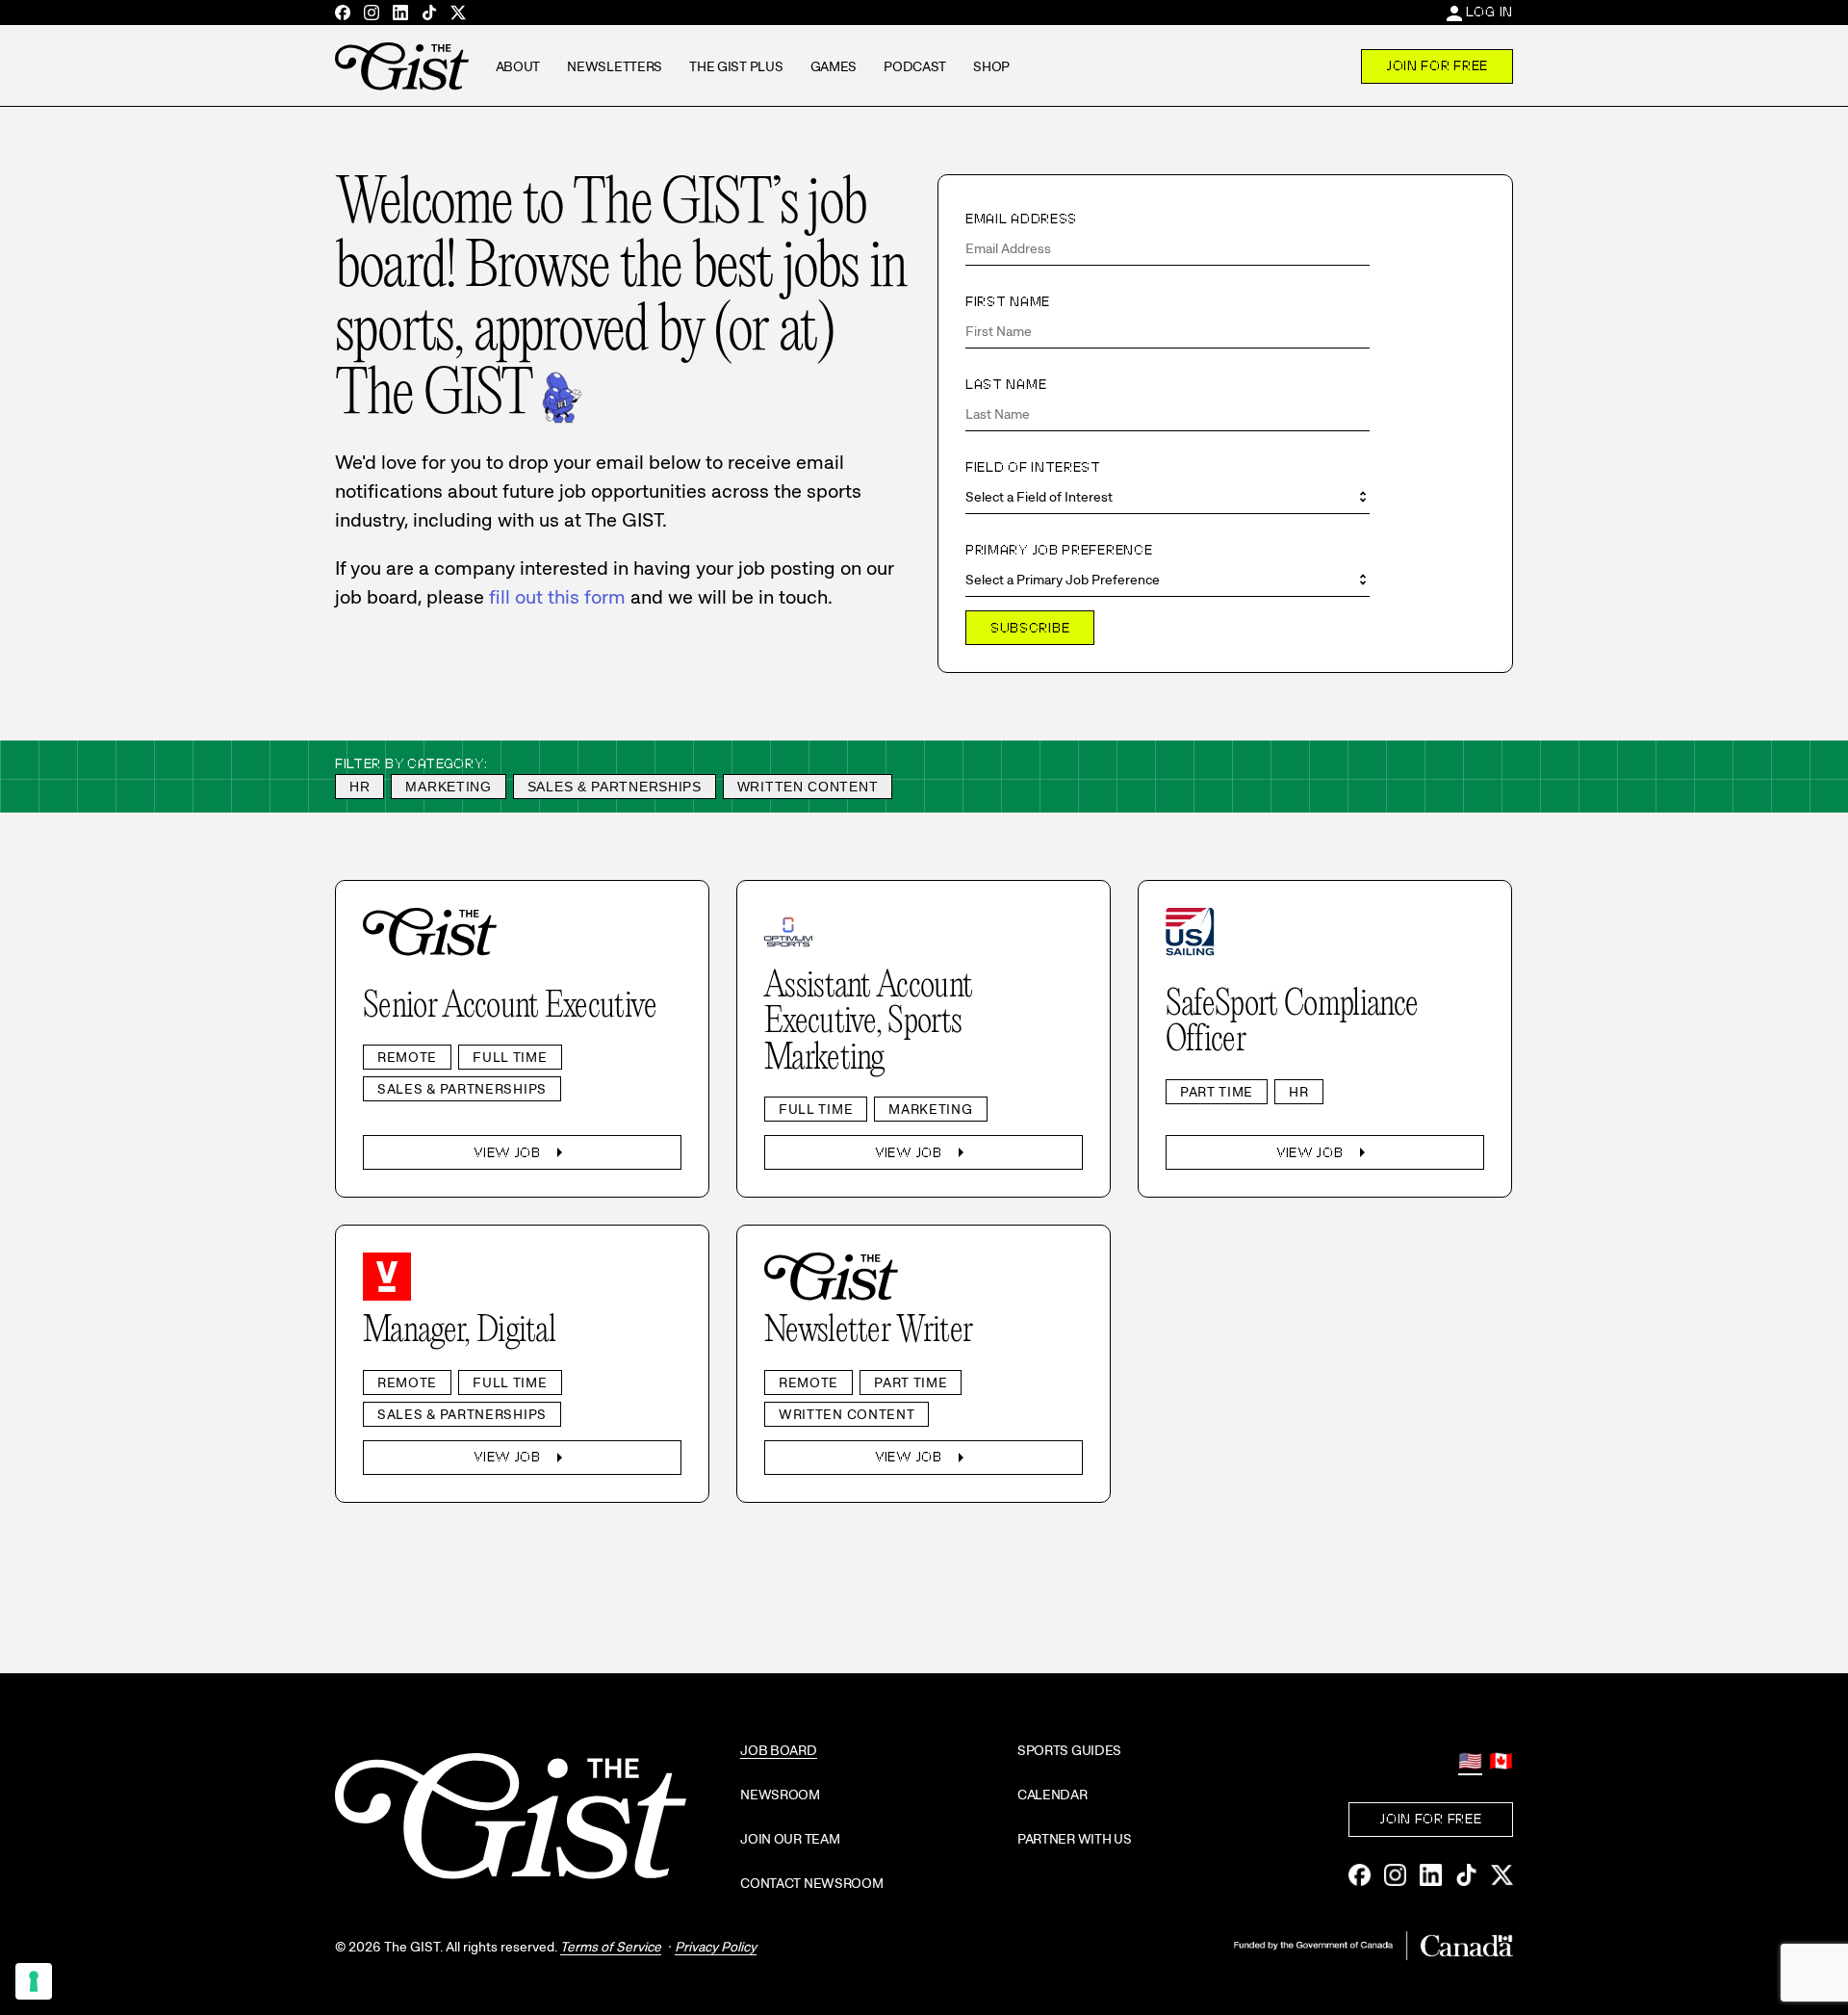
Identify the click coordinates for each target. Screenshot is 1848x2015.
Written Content (808, 787)
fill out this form (557, 597)
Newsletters (615, 66)
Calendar (1052, 1795)
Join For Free (1437, 65)
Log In (1489, 12)
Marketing (448, 787)
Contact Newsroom (812, 1883)
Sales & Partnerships (615, 787)
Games (834, 66)
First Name (1008, 301)
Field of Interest (1033, 467)
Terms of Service (611, 1947)
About (518, 66)
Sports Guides (1069, 1750)
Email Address (1021, 219)
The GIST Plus (736, 66)
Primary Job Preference (1059, 550)
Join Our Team (790, 1839)
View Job (522, 1152)
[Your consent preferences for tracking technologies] (34, 1981)
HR (359, 787)
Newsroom (780, 1795)
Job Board (778, 1750)
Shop (991, 66)
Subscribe (1030, 628)
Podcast (915, 66)
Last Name (1006, 384)
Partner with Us (1075, 1839)
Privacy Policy (716, 1947)
